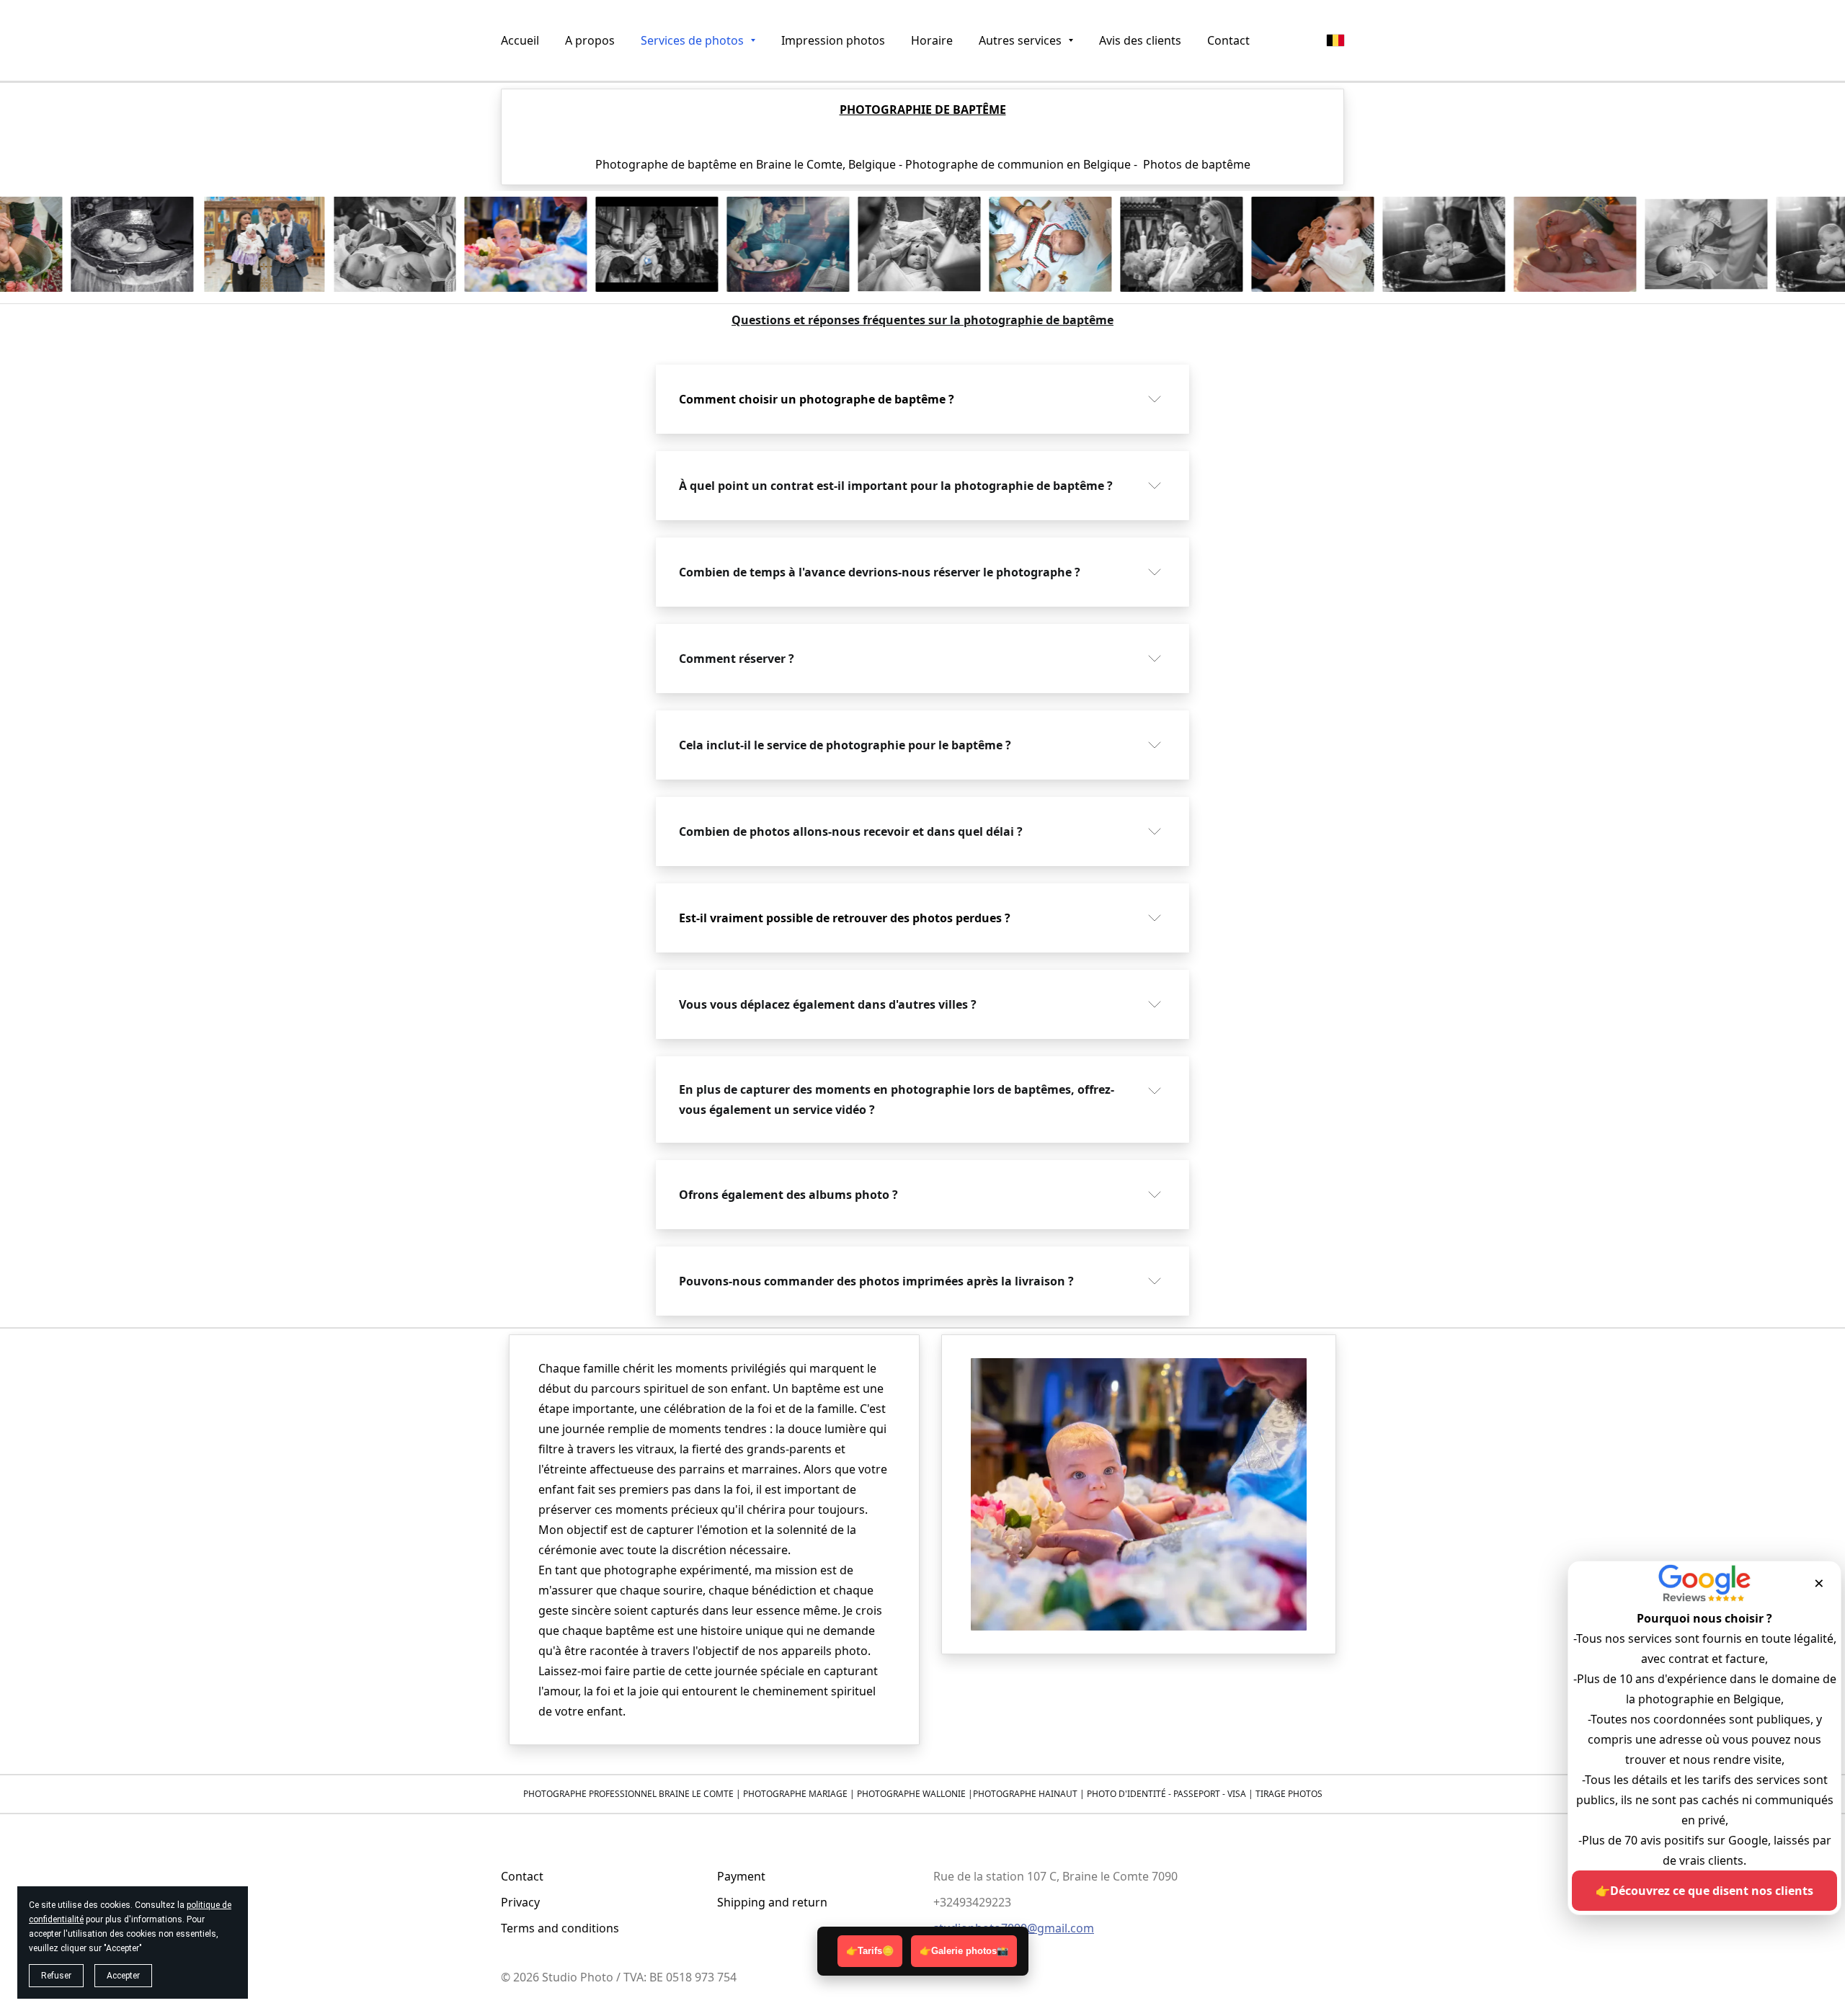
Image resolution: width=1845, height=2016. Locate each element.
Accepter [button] (123, 1976)
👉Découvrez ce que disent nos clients (1704, 1891)
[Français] (1335, 40)
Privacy (520, 1902)
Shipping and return (772, 1902)
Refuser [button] (56, 1976)
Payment (741, 1876)
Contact (522, 1876)
